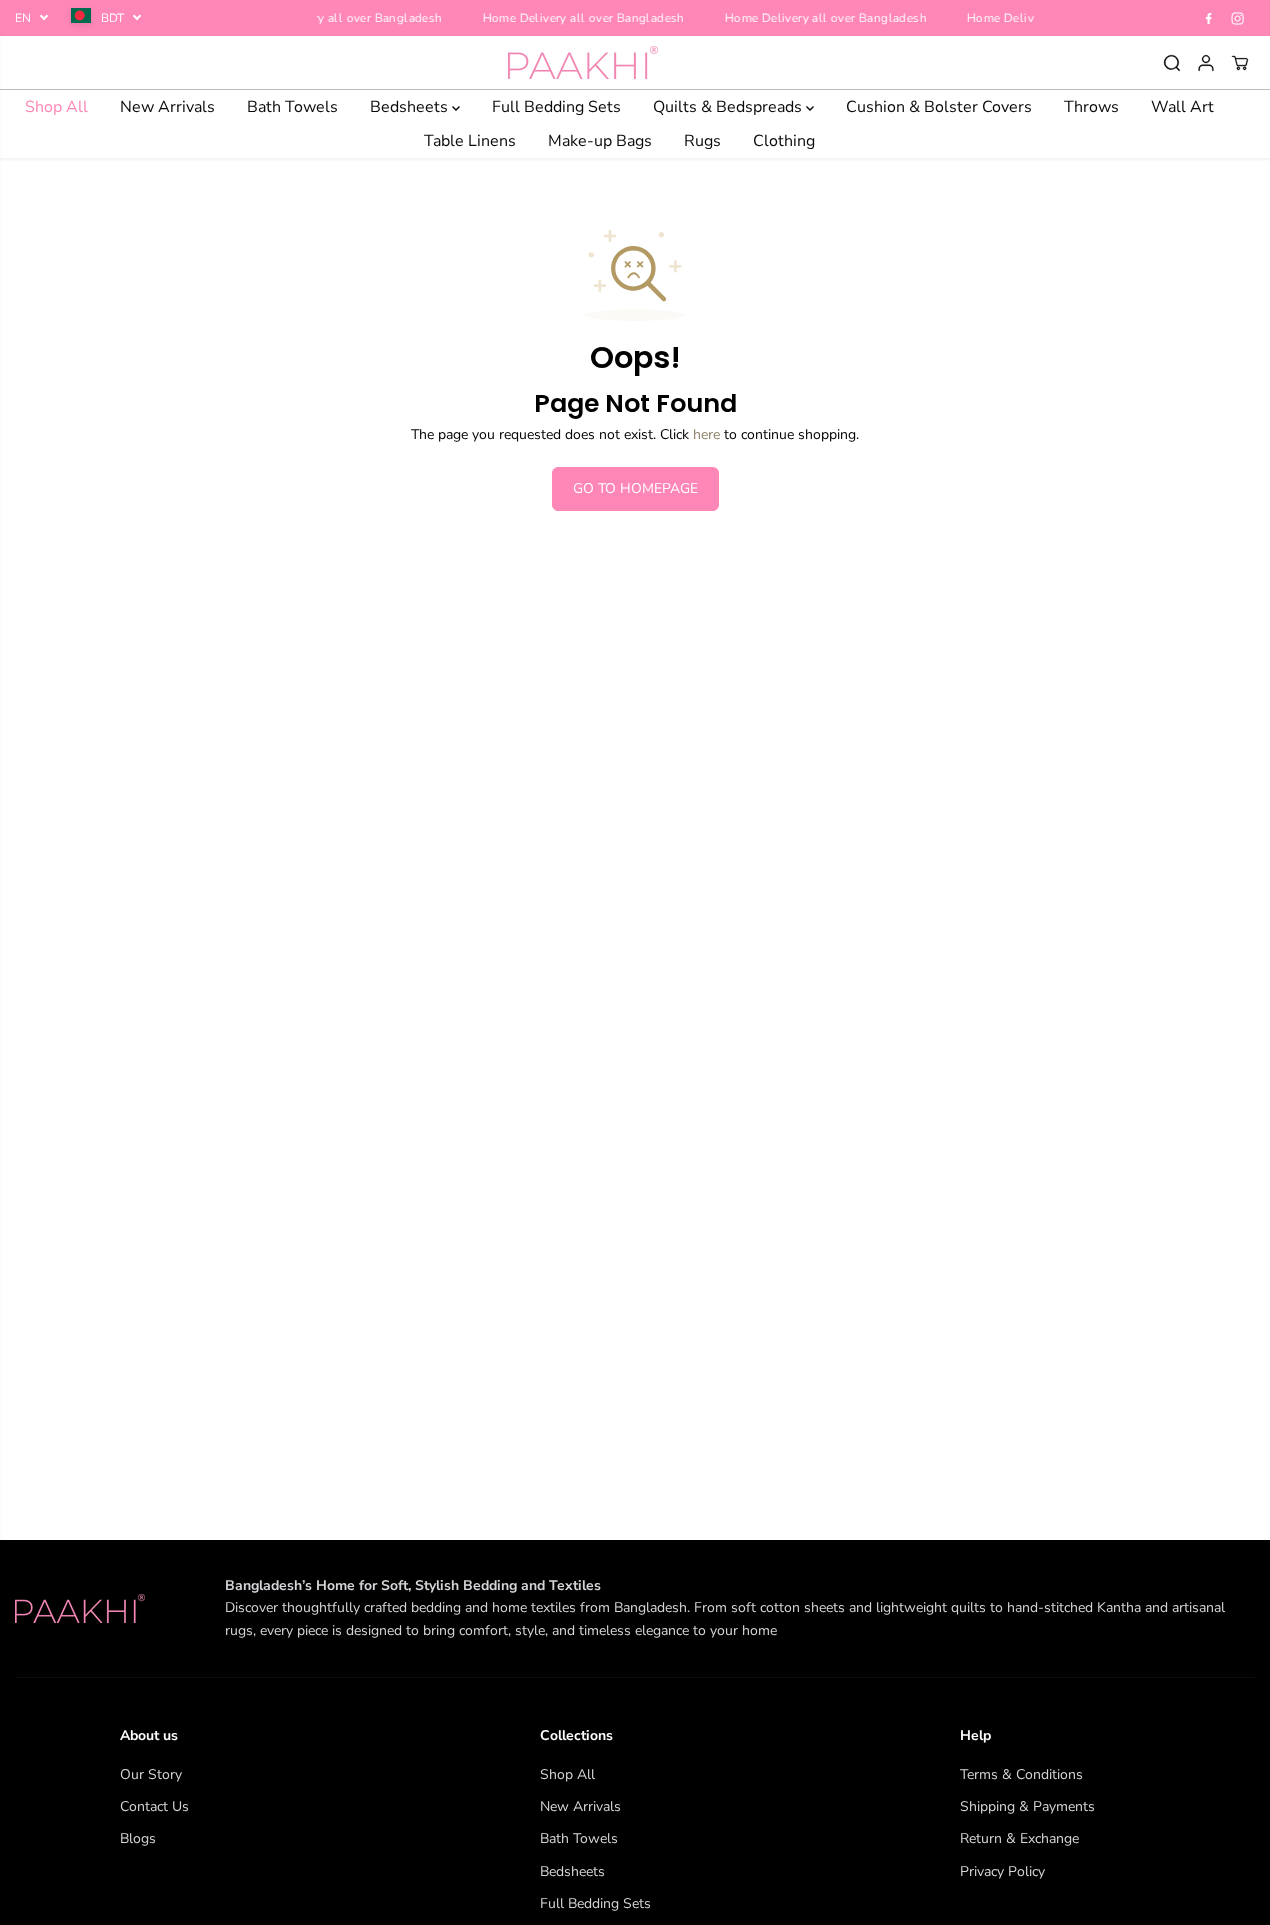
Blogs (138, 1838)
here (706, 434)
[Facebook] (1209, 18)
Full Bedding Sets (556, 107)
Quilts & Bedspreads (729, 107)
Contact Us (154, 1806)
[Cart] (1240, 63)
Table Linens (470, 141)
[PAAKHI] (583, 62)
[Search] (1172, 63)
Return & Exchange (1019, 1838)
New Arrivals (167, 107)
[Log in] (1206, 63)
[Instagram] (1238, 18)
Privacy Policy (1002, 1871)
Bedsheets (411, 107)
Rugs (702, 141)
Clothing (784, 141)
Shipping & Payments (1027, 1806)
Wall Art (1182, 107)
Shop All (56, 107)
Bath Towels (292, 107)
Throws (1091, 107)
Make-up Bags (600, 141)
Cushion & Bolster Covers (939, 107)
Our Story (151, 1774)
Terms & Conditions (1021, 1774)
